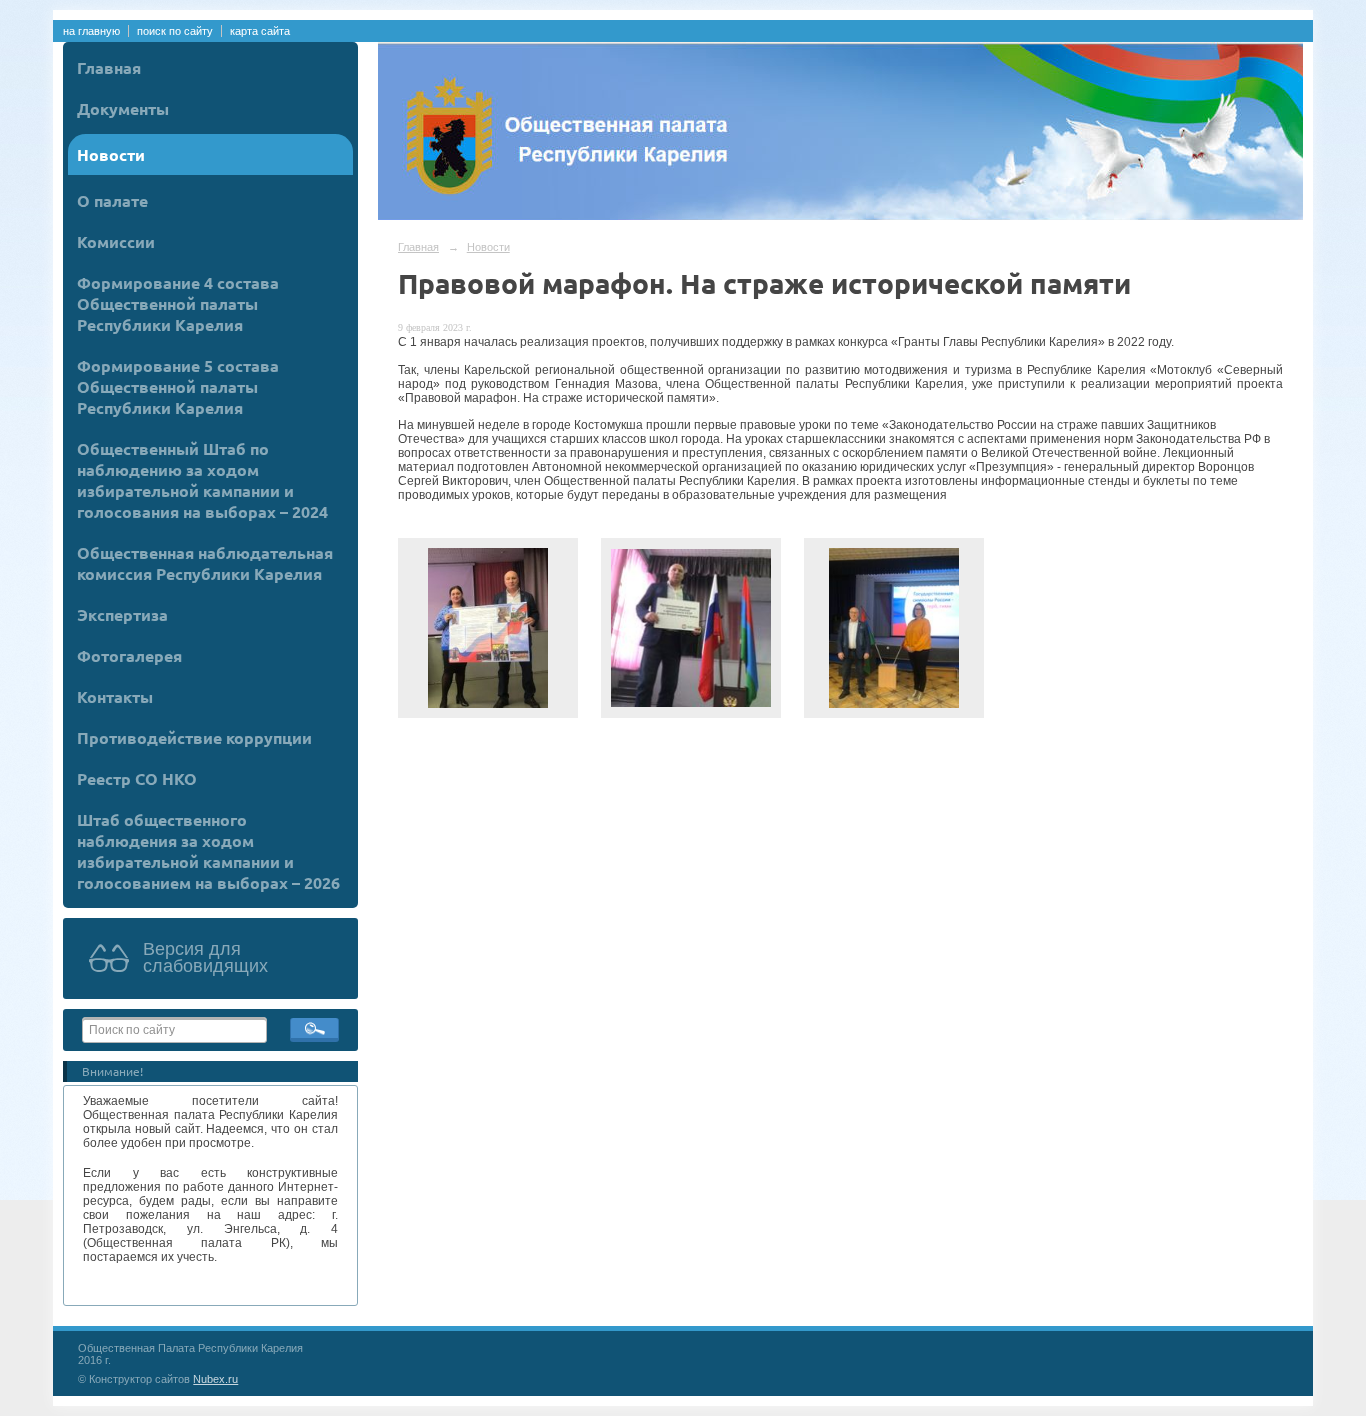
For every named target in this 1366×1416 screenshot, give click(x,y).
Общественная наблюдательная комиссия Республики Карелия (205, 563)
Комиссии (116, 241)
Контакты (115, 696)
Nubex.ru (215, 1379)
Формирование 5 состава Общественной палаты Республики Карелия (178, 386)
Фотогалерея (129, 655)
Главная (109, 67)
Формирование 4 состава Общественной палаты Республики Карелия (178, 303)
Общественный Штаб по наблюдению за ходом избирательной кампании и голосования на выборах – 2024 (202, 480)
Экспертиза (122, 614)
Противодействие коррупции (194, 737)
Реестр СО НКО (137, 778)
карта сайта (260, 31)
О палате (112, 200)
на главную (91, 31)
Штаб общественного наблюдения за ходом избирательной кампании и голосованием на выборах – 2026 (208, 851)
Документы (123, 108)
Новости (111, 154)
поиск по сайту (175, 31)
